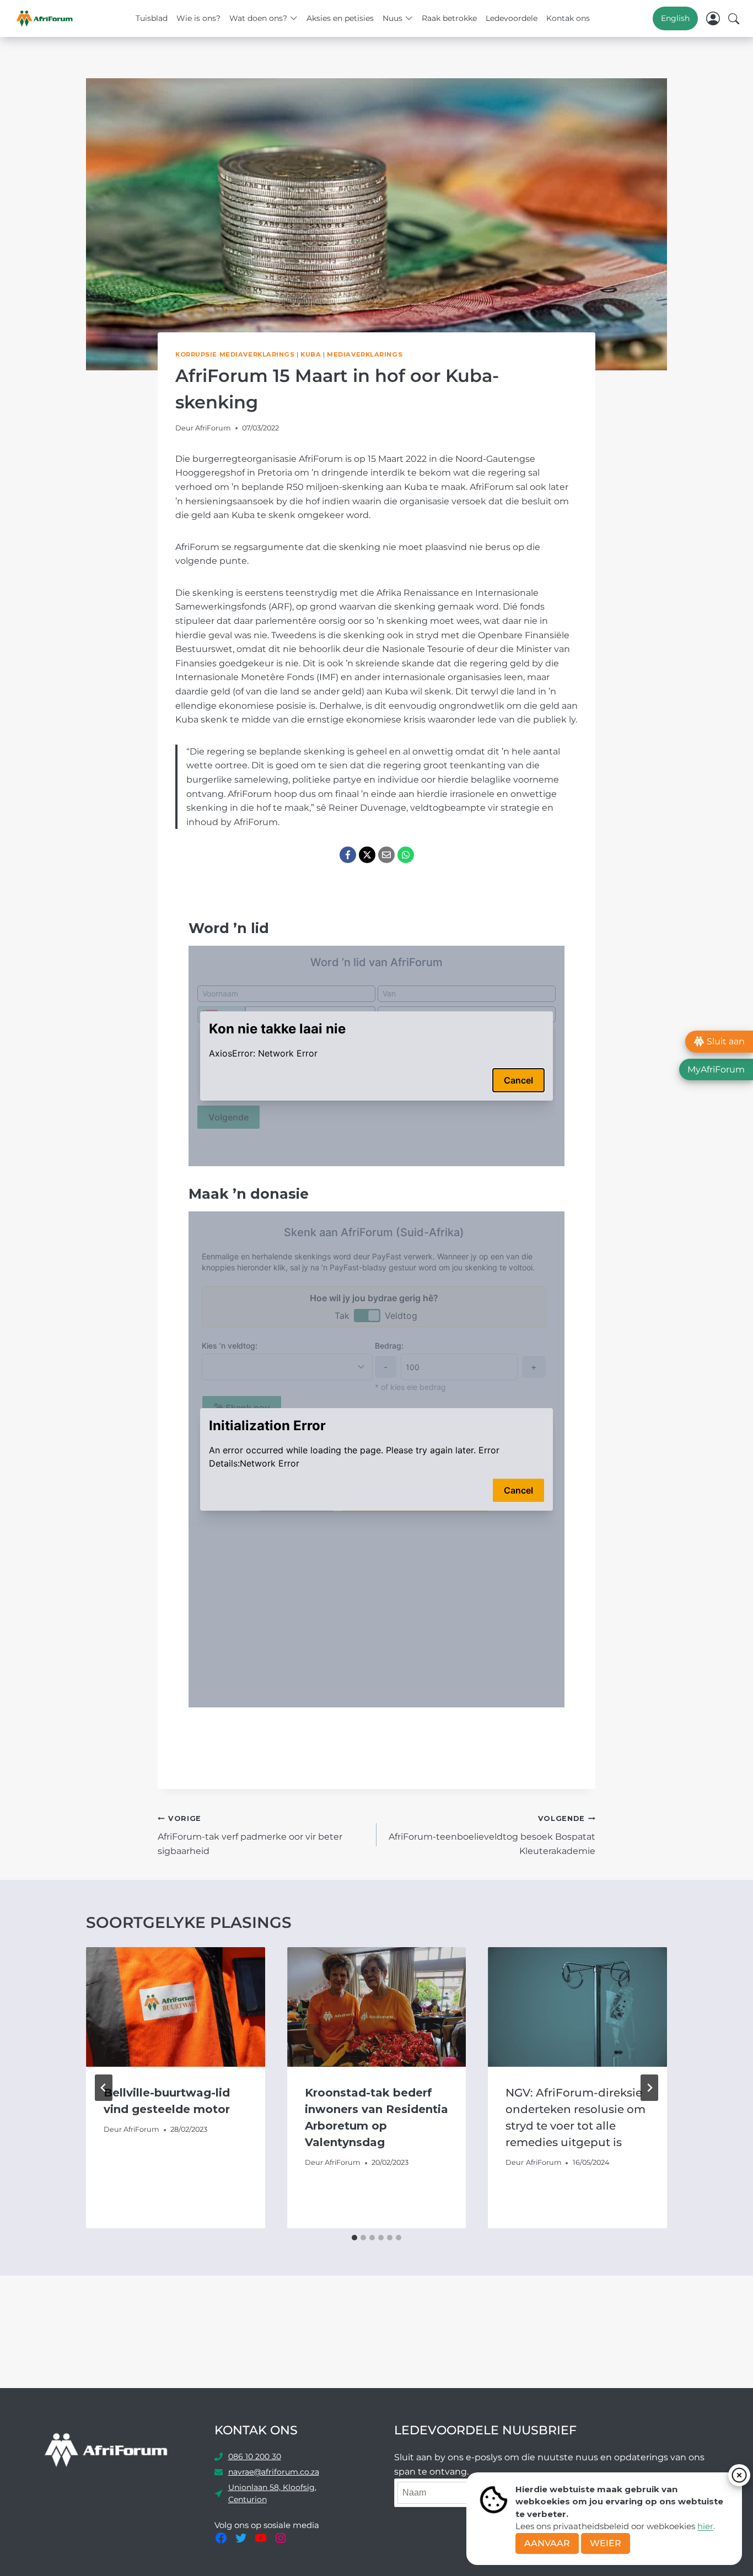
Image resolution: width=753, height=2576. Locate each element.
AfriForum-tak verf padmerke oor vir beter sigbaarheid (250, 1835)
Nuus (392, 18)
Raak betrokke (449, 18)
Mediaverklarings (365, 354)
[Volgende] (649, 2088)
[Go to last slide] (104, 2088)
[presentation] (176, 2007)
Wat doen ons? (258, 18)
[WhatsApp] (406, 855)
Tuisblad (152, 18)
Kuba (311, 354)
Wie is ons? (198, 18)
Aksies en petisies (340, 18)
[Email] (386, 855)
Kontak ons (568, 18)
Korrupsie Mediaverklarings (235, 354)
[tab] (354, 2238)
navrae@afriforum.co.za (274, 2472)
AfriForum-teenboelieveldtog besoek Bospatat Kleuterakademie (492, 1835)
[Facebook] (348, 855)
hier (705, 2526)
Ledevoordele (512, 18)
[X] (367, 855)
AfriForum (213, 428)
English (675, 18)
